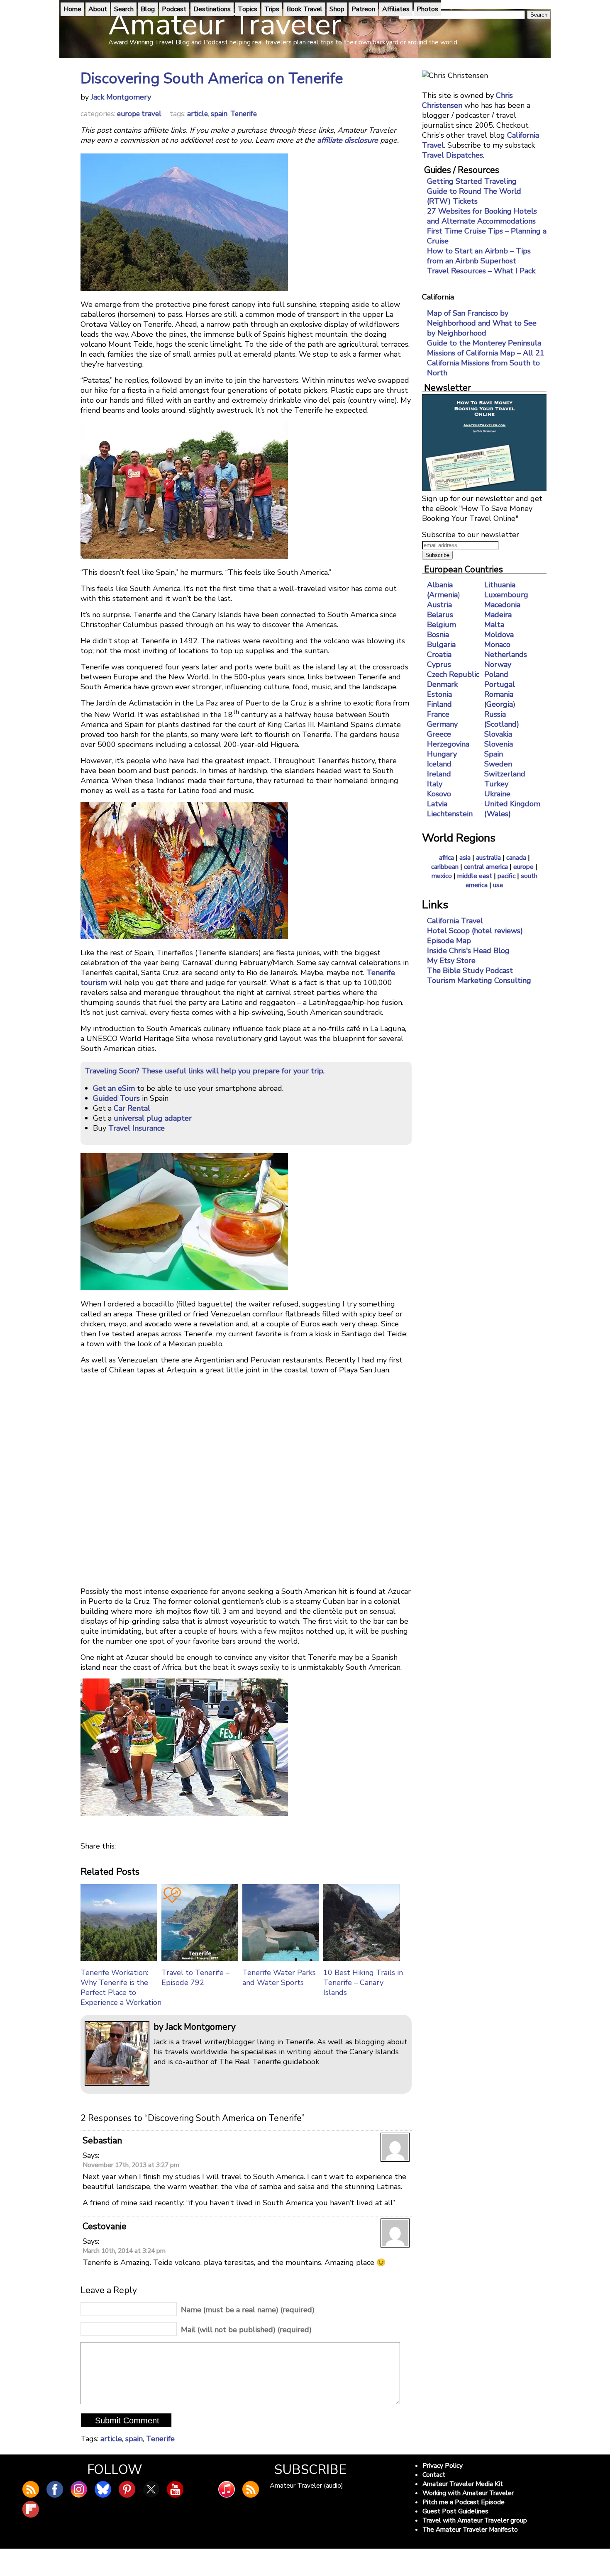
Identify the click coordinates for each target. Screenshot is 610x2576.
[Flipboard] (31, 2509)
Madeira (498, 615)
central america (486, 867)
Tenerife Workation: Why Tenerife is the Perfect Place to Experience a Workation (121, 1987)
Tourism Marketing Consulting (479, 980)
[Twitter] (151, 2489)
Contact (434, 2475)
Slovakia (498, 734)
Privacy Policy (443, 2466)
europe (523, 867)
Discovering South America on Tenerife (212, 79)
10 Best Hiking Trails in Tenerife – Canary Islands (363, 1982)
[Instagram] (79, 2489)
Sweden (498, 764)
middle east (475, 876)
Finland (439, 704)
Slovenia (499, 744)
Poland (496, 674)
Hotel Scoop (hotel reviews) (475, 931)
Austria (439, 605)
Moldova (499, 635)
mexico (442, 876)
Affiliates (396, 9)
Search (124, 9)
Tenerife (244, 114)
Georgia (500, 704)
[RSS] (251, 2489)
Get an (105, 1088)
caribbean (445, 867)
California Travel (455, 921)
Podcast (174, 9)
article (198, 114)
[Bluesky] (103, 2489)
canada (516, 858)
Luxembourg (506, 595)
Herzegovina (448, 744)
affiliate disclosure (348, 140)
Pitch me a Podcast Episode (464, 2502)
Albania (440, 585)
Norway (498, 664)
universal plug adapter (153, 1118)
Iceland (439, 764)
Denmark (442, 684)
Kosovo (439, 794)
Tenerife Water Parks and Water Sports (279, 1978)
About (98, 9)
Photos (427, 9)
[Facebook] (55, 2489)
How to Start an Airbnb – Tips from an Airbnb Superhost (479, 256)
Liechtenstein (450, 814)
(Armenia (442, 595)
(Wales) (498, 814)
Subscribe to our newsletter (471, 535)
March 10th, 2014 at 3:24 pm (124, 2251)
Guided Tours (116, 1098)
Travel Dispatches (453, 155)
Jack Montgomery (121, 97)
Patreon (363, 9)
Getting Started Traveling (472, 181)
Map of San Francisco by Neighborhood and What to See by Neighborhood (482, 323)
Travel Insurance (137, 1128)
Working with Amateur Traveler (468, 2493)
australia (488, 858)
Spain (494, 754)
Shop (337, 9)
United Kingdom (512, 804)
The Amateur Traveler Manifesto (470, 2530)
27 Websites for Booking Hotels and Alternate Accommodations (482, 216)
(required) (248, 2310)
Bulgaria (441, 645)
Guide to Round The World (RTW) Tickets (474, 196)
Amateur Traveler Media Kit (463, 2484)
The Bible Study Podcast (470, 971)
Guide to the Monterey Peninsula (484, 343)
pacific (506, 876)
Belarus (440, 615)
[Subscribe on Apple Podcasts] (227, 2489)
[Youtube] (175, 2489)
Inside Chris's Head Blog (468, 951)
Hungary (442, 754)
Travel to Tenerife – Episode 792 (195, 1978)
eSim (126, 1088)
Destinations (212, 9)
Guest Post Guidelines (455, 2511)
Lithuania (500, 585)
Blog (148, 9)
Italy (435, 784)
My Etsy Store (451, 961)
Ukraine (497, 794)
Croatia (439, 654)
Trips (272, 9)
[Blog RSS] (31, 2489)
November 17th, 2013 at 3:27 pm (131, 2165)
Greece (439, 734)
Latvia (437, 804)
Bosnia (438, 635)
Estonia (439, 694)
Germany (442, 724)
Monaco (497, 645)
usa (498, 885)
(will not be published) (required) (246, 2330)
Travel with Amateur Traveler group (475, 2520)
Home (72, 9)
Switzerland (505, 774)
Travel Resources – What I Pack (481, 271)
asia (465, 858)
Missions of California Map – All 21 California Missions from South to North (486, 363)
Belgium (442, 625)
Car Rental (132, 1108)
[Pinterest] (127, 2489)
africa (447, 858)
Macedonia (502, 605)
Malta (494, 625)
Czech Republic (453, 674)
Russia (495, 714)
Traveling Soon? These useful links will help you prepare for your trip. (205, 1071)
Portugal (500, 684)
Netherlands (506, 654)
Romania (499, 694)
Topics (248, 9)
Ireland (439, 774)
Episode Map (449, 941)
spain (219, 114)
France (438, 714)
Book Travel (304, 9)
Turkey (496, 784)
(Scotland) (502, 724)
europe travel (139, 114)
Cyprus (439, 664)
